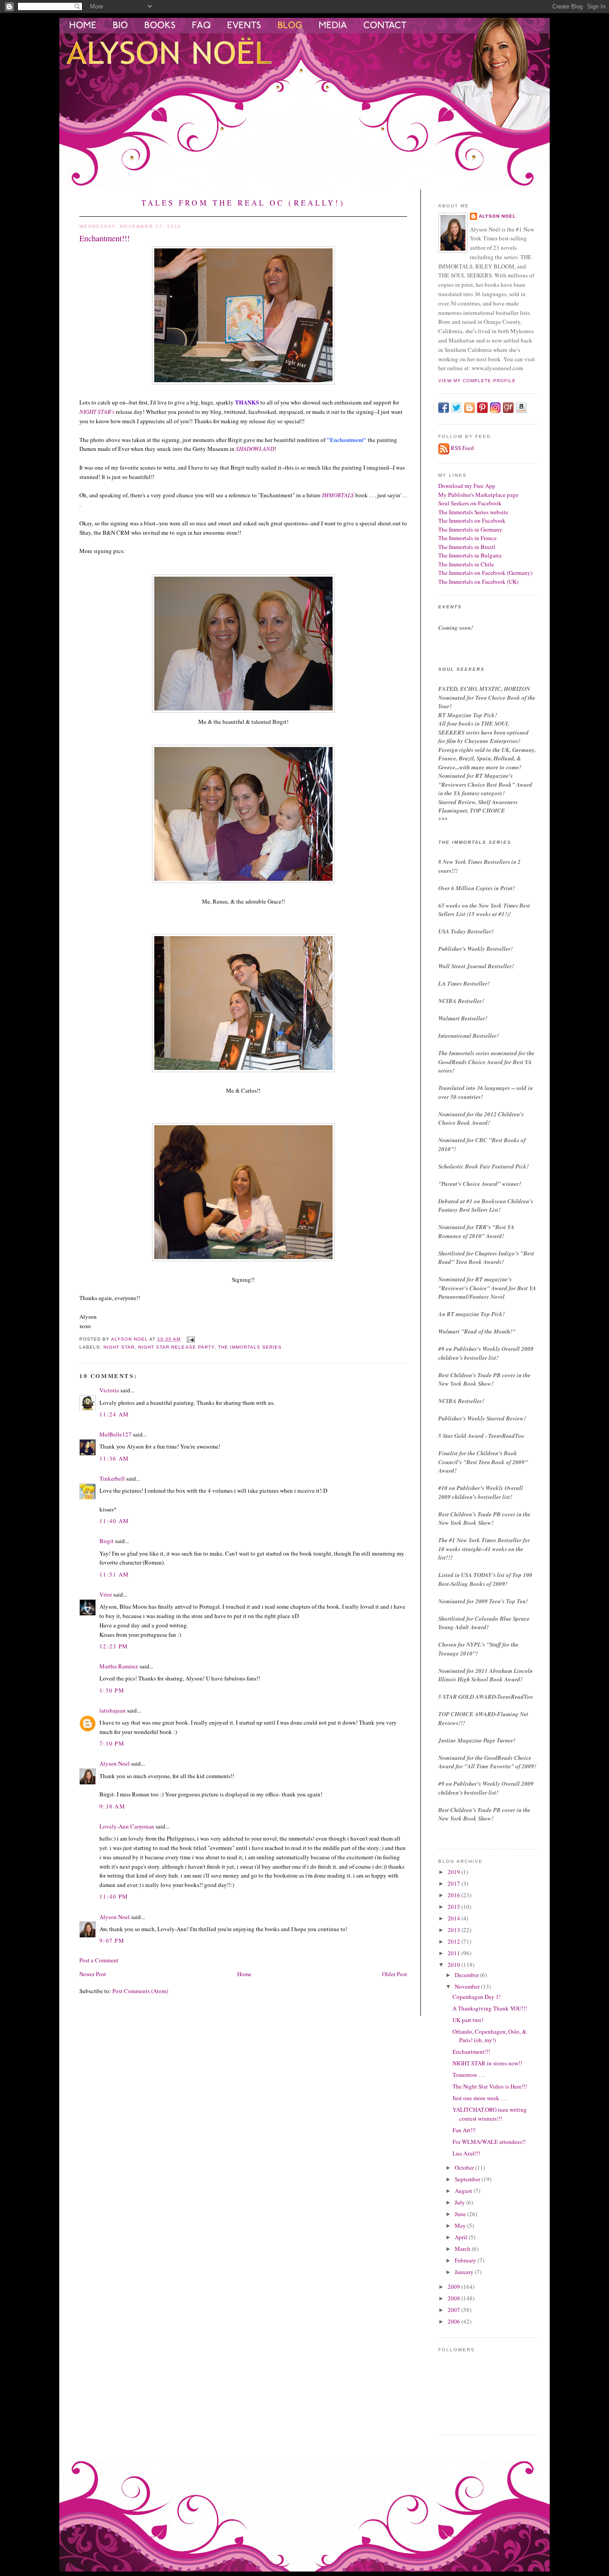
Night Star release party (176, 1347)
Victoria (109, 1390)
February (466, 2260)
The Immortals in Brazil (467, 547)
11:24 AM (114, 1414)
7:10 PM (112, 1743)
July (461, 2202)
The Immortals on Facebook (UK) (478, 582)
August (464, 2191)
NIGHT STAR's (97, 412)
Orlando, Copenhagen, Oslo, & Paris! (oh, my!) (490, 2036)
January (465, 2272)
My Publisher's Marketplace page (478, 495)
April (462, 2237)
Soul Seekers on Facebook (470, 503)
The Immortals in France (467, 538)
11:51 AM (114, 1574)
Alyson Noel (115, 1763)
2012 (455, 1941)
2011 (455, 1953)
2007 (455, 2310)
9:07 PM (112, 1940)
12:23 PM (114, 1646)
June (461, 2214)
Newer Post (93, 1974)
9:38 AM (112, 1806)
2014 (455, 1918)
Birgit (107, 1541)
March (463, 2249)
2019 (455, 1872)
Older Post (395, 1974)
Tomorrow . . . (469, 2075)
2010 (455, 1965)
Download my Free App (467, 486)
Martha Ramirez (119, 1666)
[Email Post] (191, 1339)
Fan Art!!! (464, 2130)
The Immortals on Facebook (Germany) (485, 573)
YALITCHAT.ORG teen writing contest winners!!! (490, 2114)
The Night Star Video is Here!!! (490, 2086)
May (461, 2225)
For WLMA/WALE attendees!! (489, 2142)
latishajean (113, 1710)
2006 (455, 2321)
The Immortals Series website (473, 512)
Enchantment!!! (471, 2052)
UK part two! (468, 2020)
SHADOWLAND (255, 449)
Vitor (106, 1594)
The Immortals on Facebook (472, 520)
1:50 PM (112, 1690)
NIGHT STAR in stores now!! (487, 2063)
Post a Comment (99, 1960)
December (467, 1975)
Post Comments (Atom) (140, 1991)
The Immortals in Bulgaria (470, 555)
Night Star (119, 1347)
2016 (455, 1895)
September (468, 2179)
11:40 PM (114, 1896)
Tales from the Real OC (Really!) (243, 203)
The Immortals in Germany (470, 529)
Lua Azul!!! (466, 2153)
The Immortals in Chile (466, 564)
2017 (455, 1883)
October (465, 2167)
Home (244, 1974)
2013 (455, 1930)
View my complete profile (477, 381)
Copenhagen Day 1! (477, 1997)
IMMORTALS (338, 495)
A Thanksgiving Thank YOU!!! (490, 2008)
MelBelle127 (115, 1434)
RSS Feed (462, 448)
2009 (455, 2287)
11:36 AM (114, 1458)
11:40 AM (114, 1521)
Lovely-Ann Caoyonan (127, 1826)
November (468, 1986)
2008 (455, 2298)
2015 (455, 1907)
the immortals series (250, 1347)
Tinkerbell (112, 1478)
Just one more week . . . (480, 2098)
